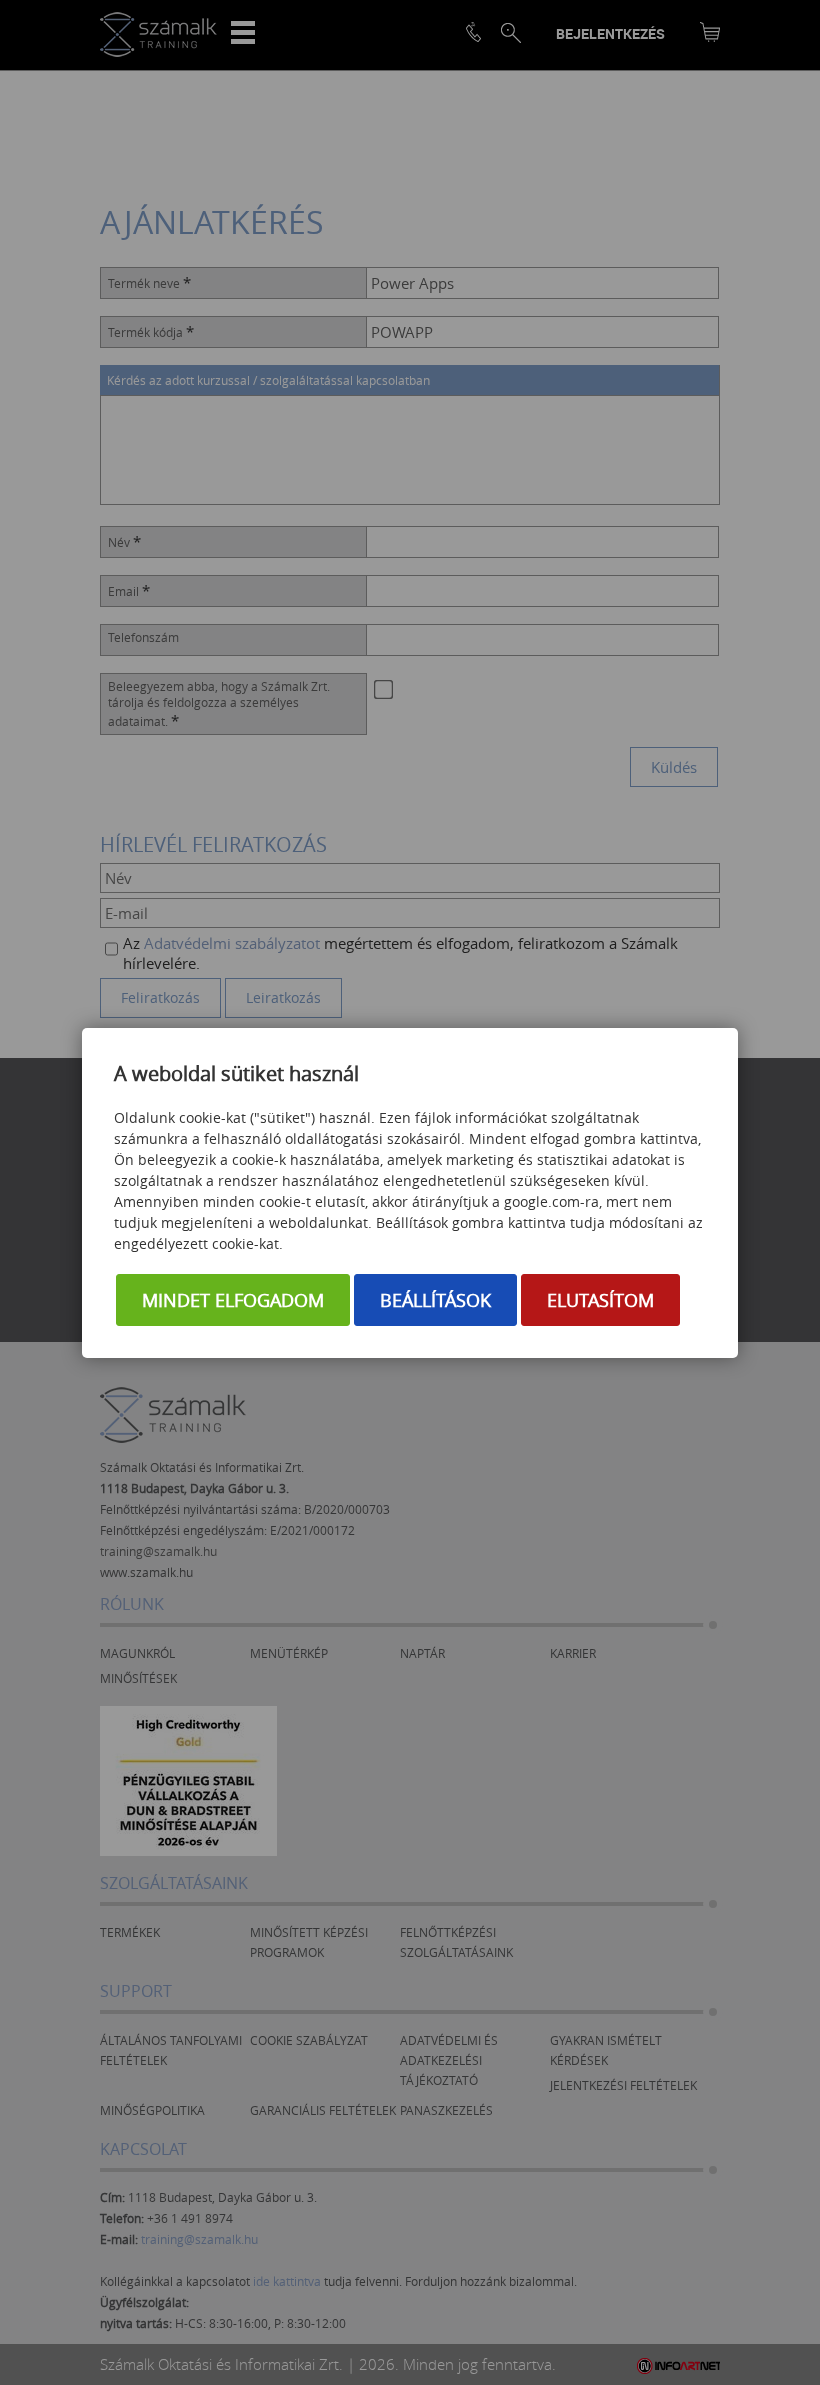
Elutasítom (600, 1300)
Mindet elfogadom (233, 1300)
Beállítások (435, 1300)
